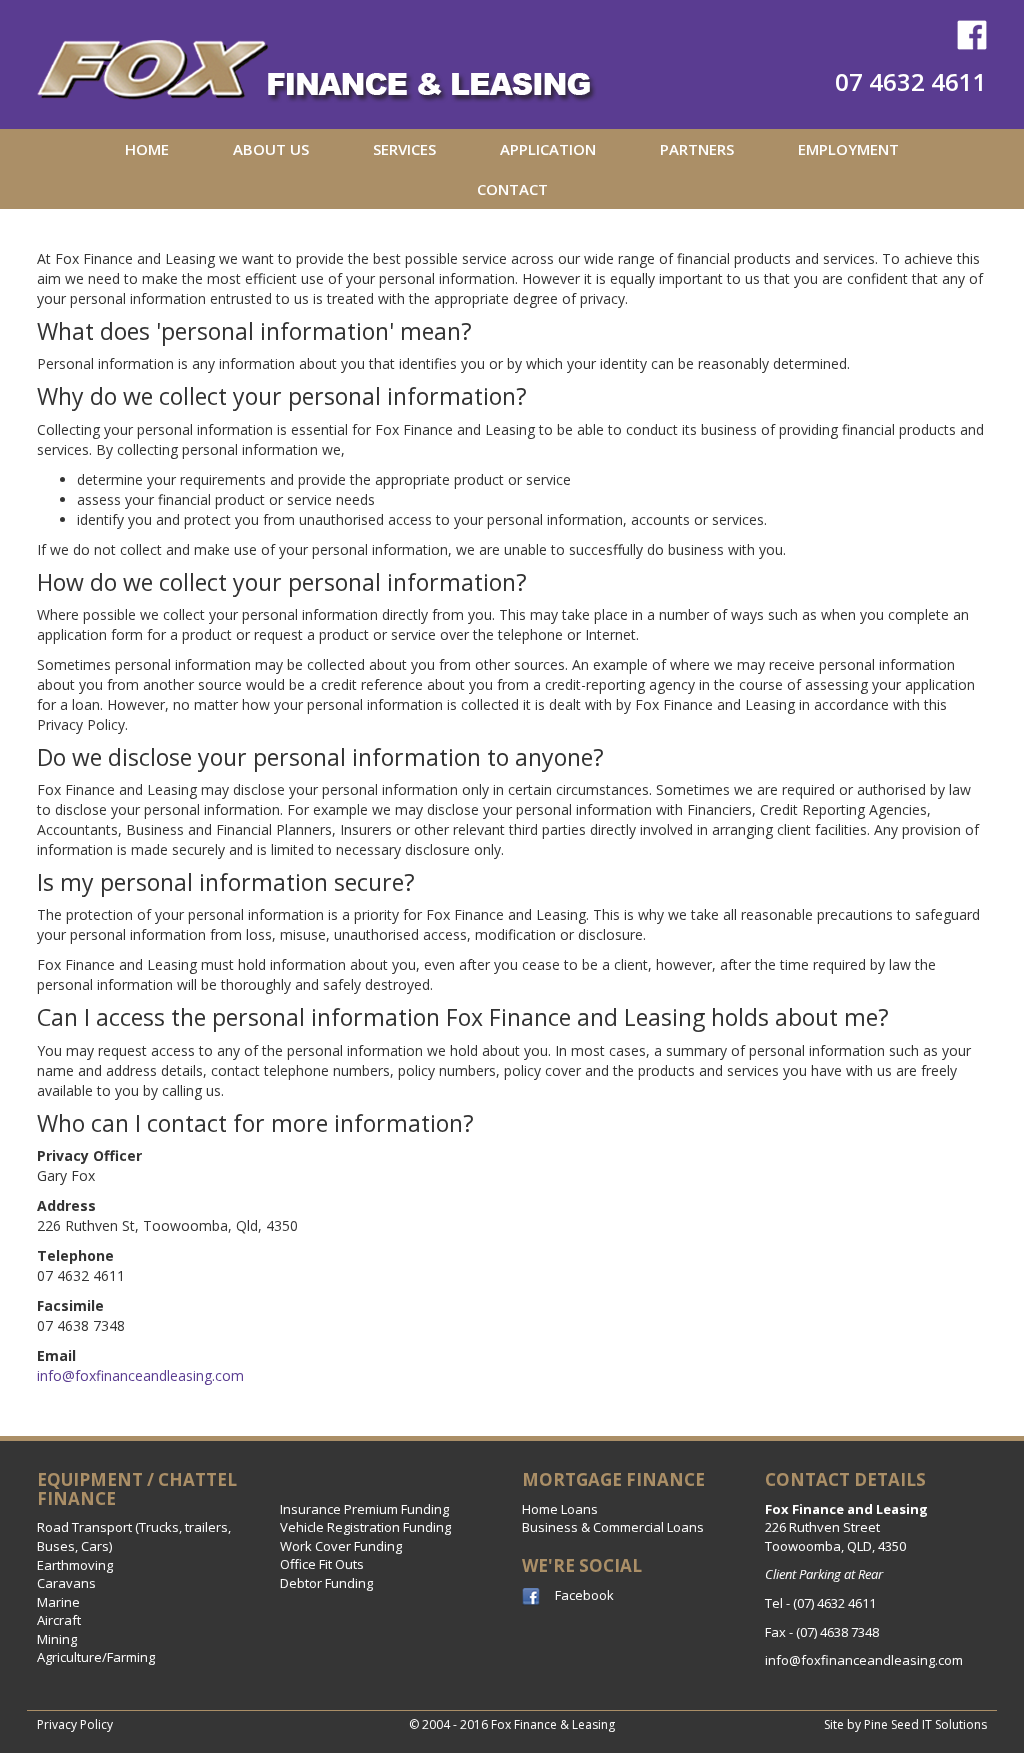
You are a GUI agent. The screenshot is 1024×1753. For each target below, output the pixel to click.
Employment (848, 149)
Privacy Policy (75, 1724)
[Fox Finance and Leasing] (317, 62)
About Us (271, 149)
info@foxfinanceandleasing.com (140, 1375)
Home (147, 149)
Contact (512, 189)
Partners (697, 149)
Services (404, 149)
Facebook (584, 1595)
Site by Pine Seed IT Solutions (905, 1724)
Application (548, 149)
